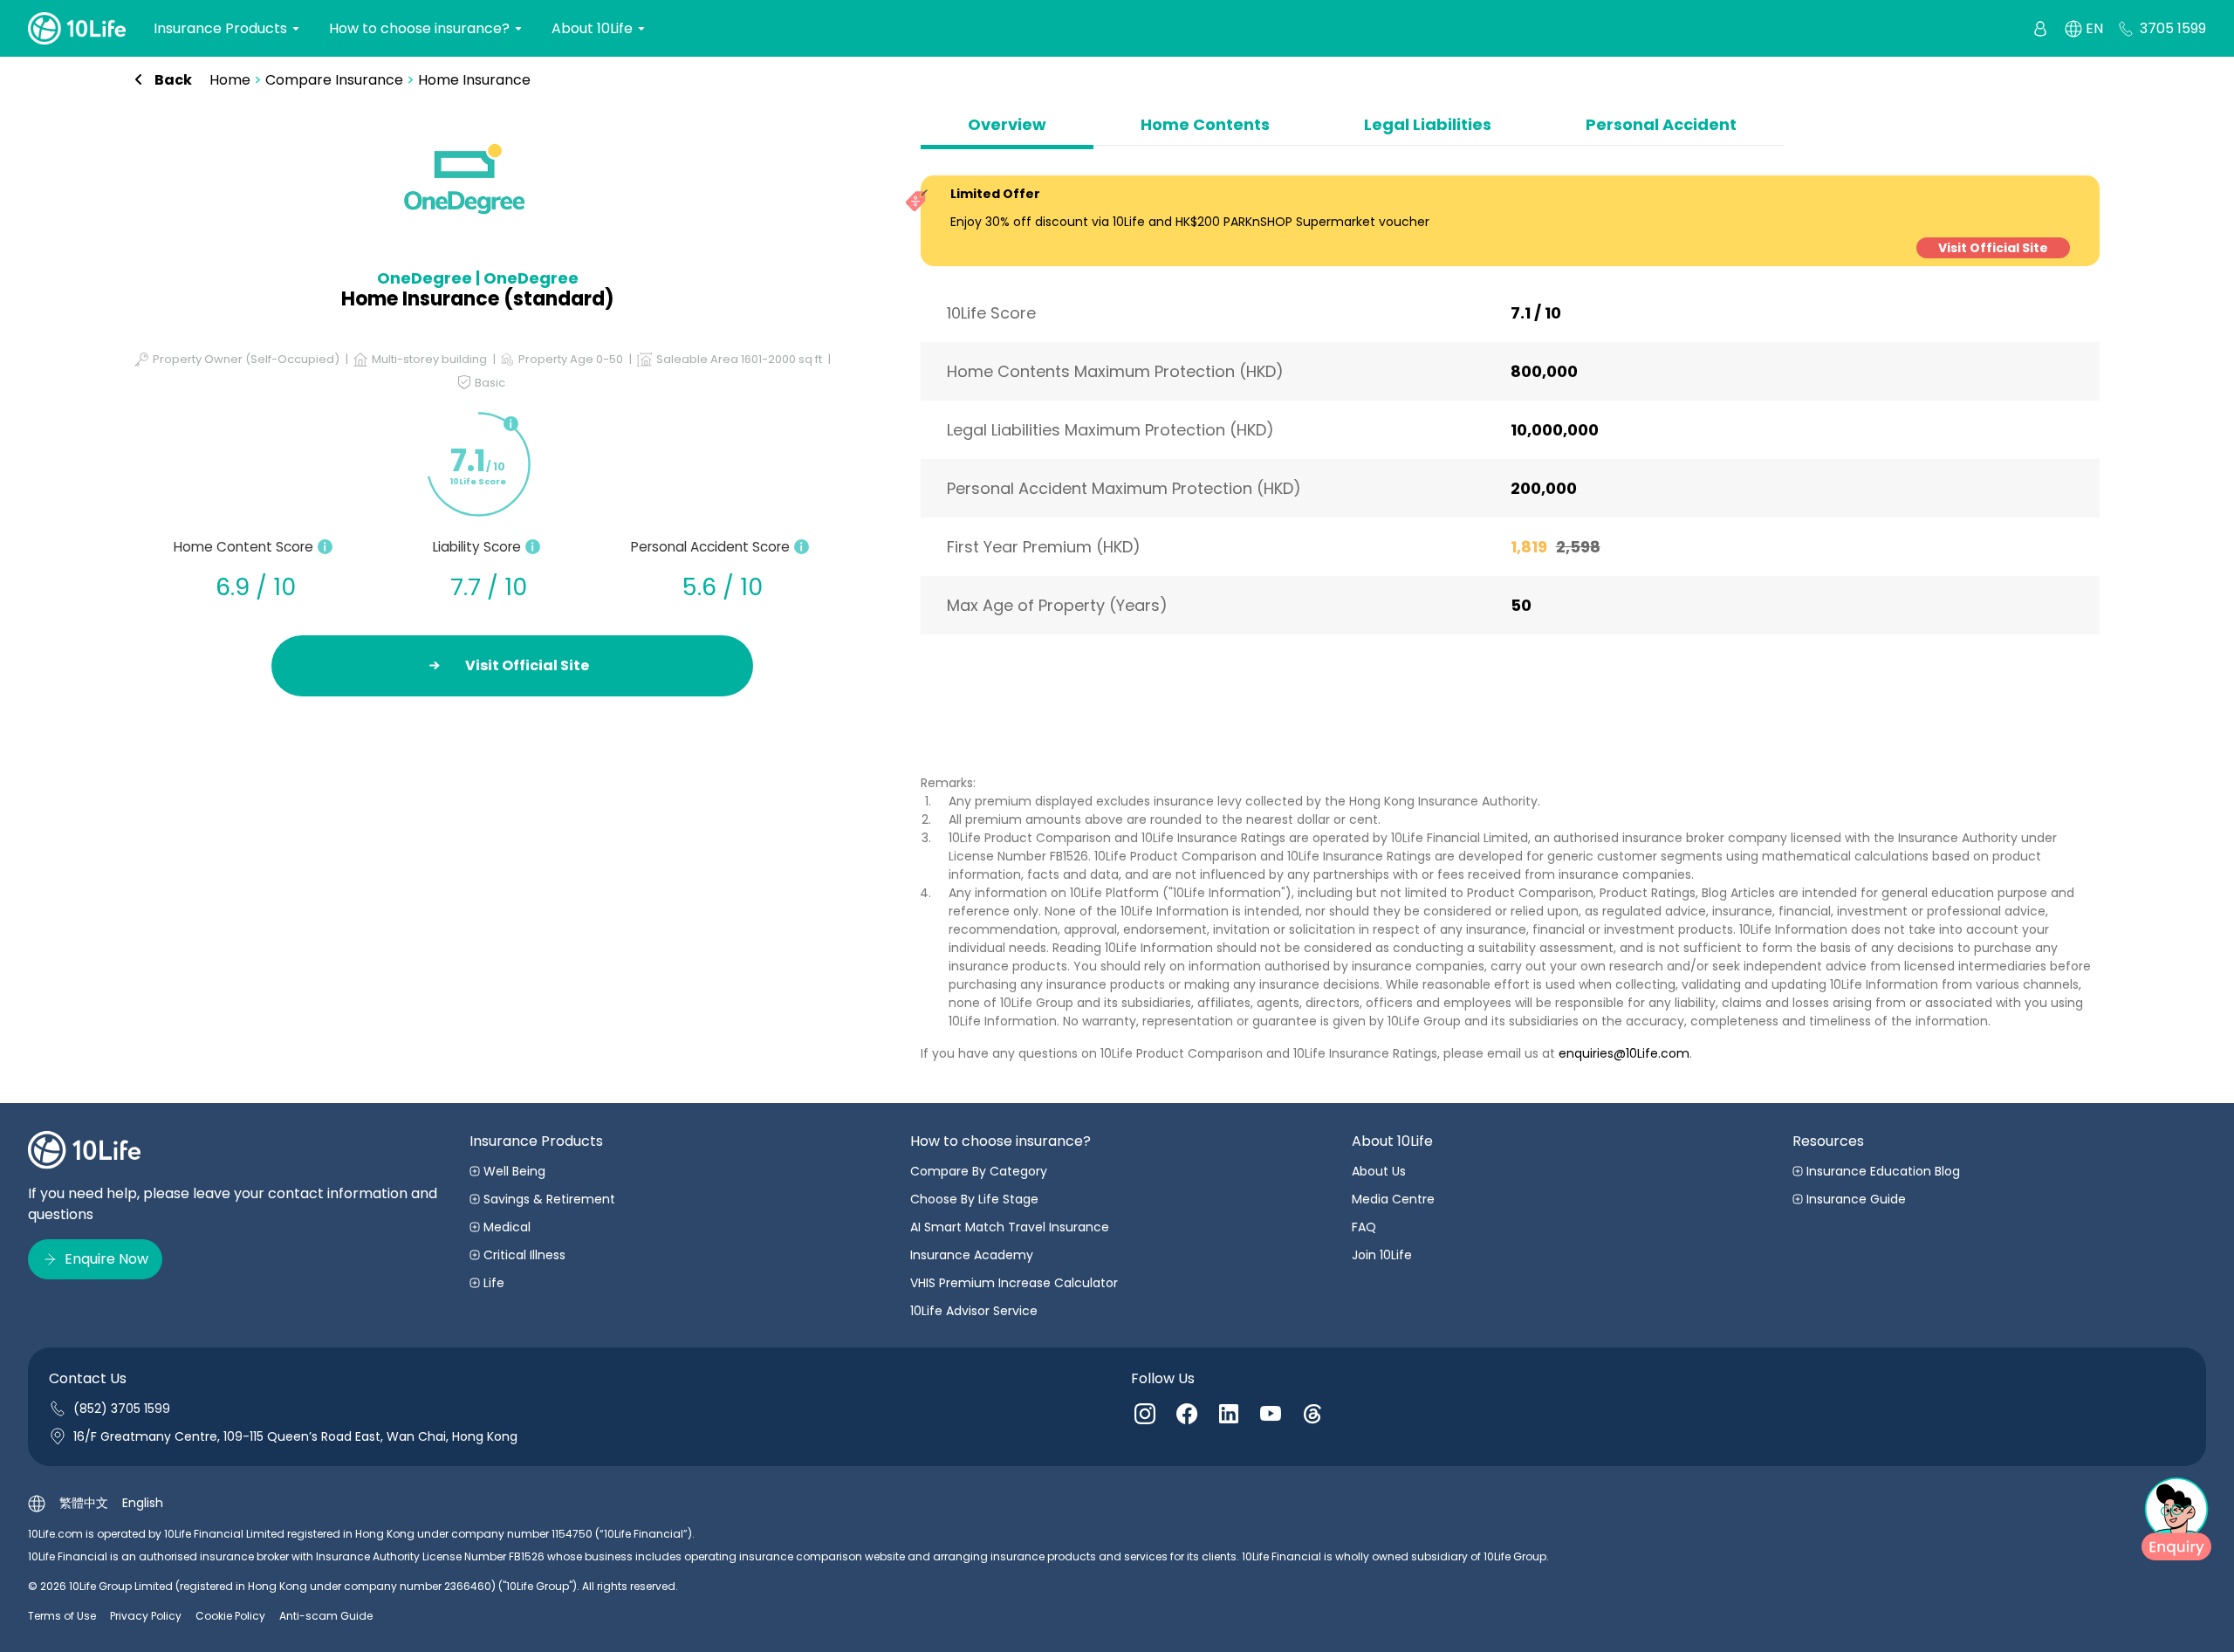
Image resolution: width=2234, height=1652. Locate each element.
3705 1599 (2173, 28)
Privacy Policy (146, 1616)
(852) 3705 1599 (122, 1409)
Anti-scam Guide (326, 1616)
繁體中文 (84, 1503)
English (143, 1503)
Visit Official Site (1993, 248)
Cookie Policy (230, 1616)
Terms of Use (62, 1616)
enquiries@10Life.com (1624, 1053)
